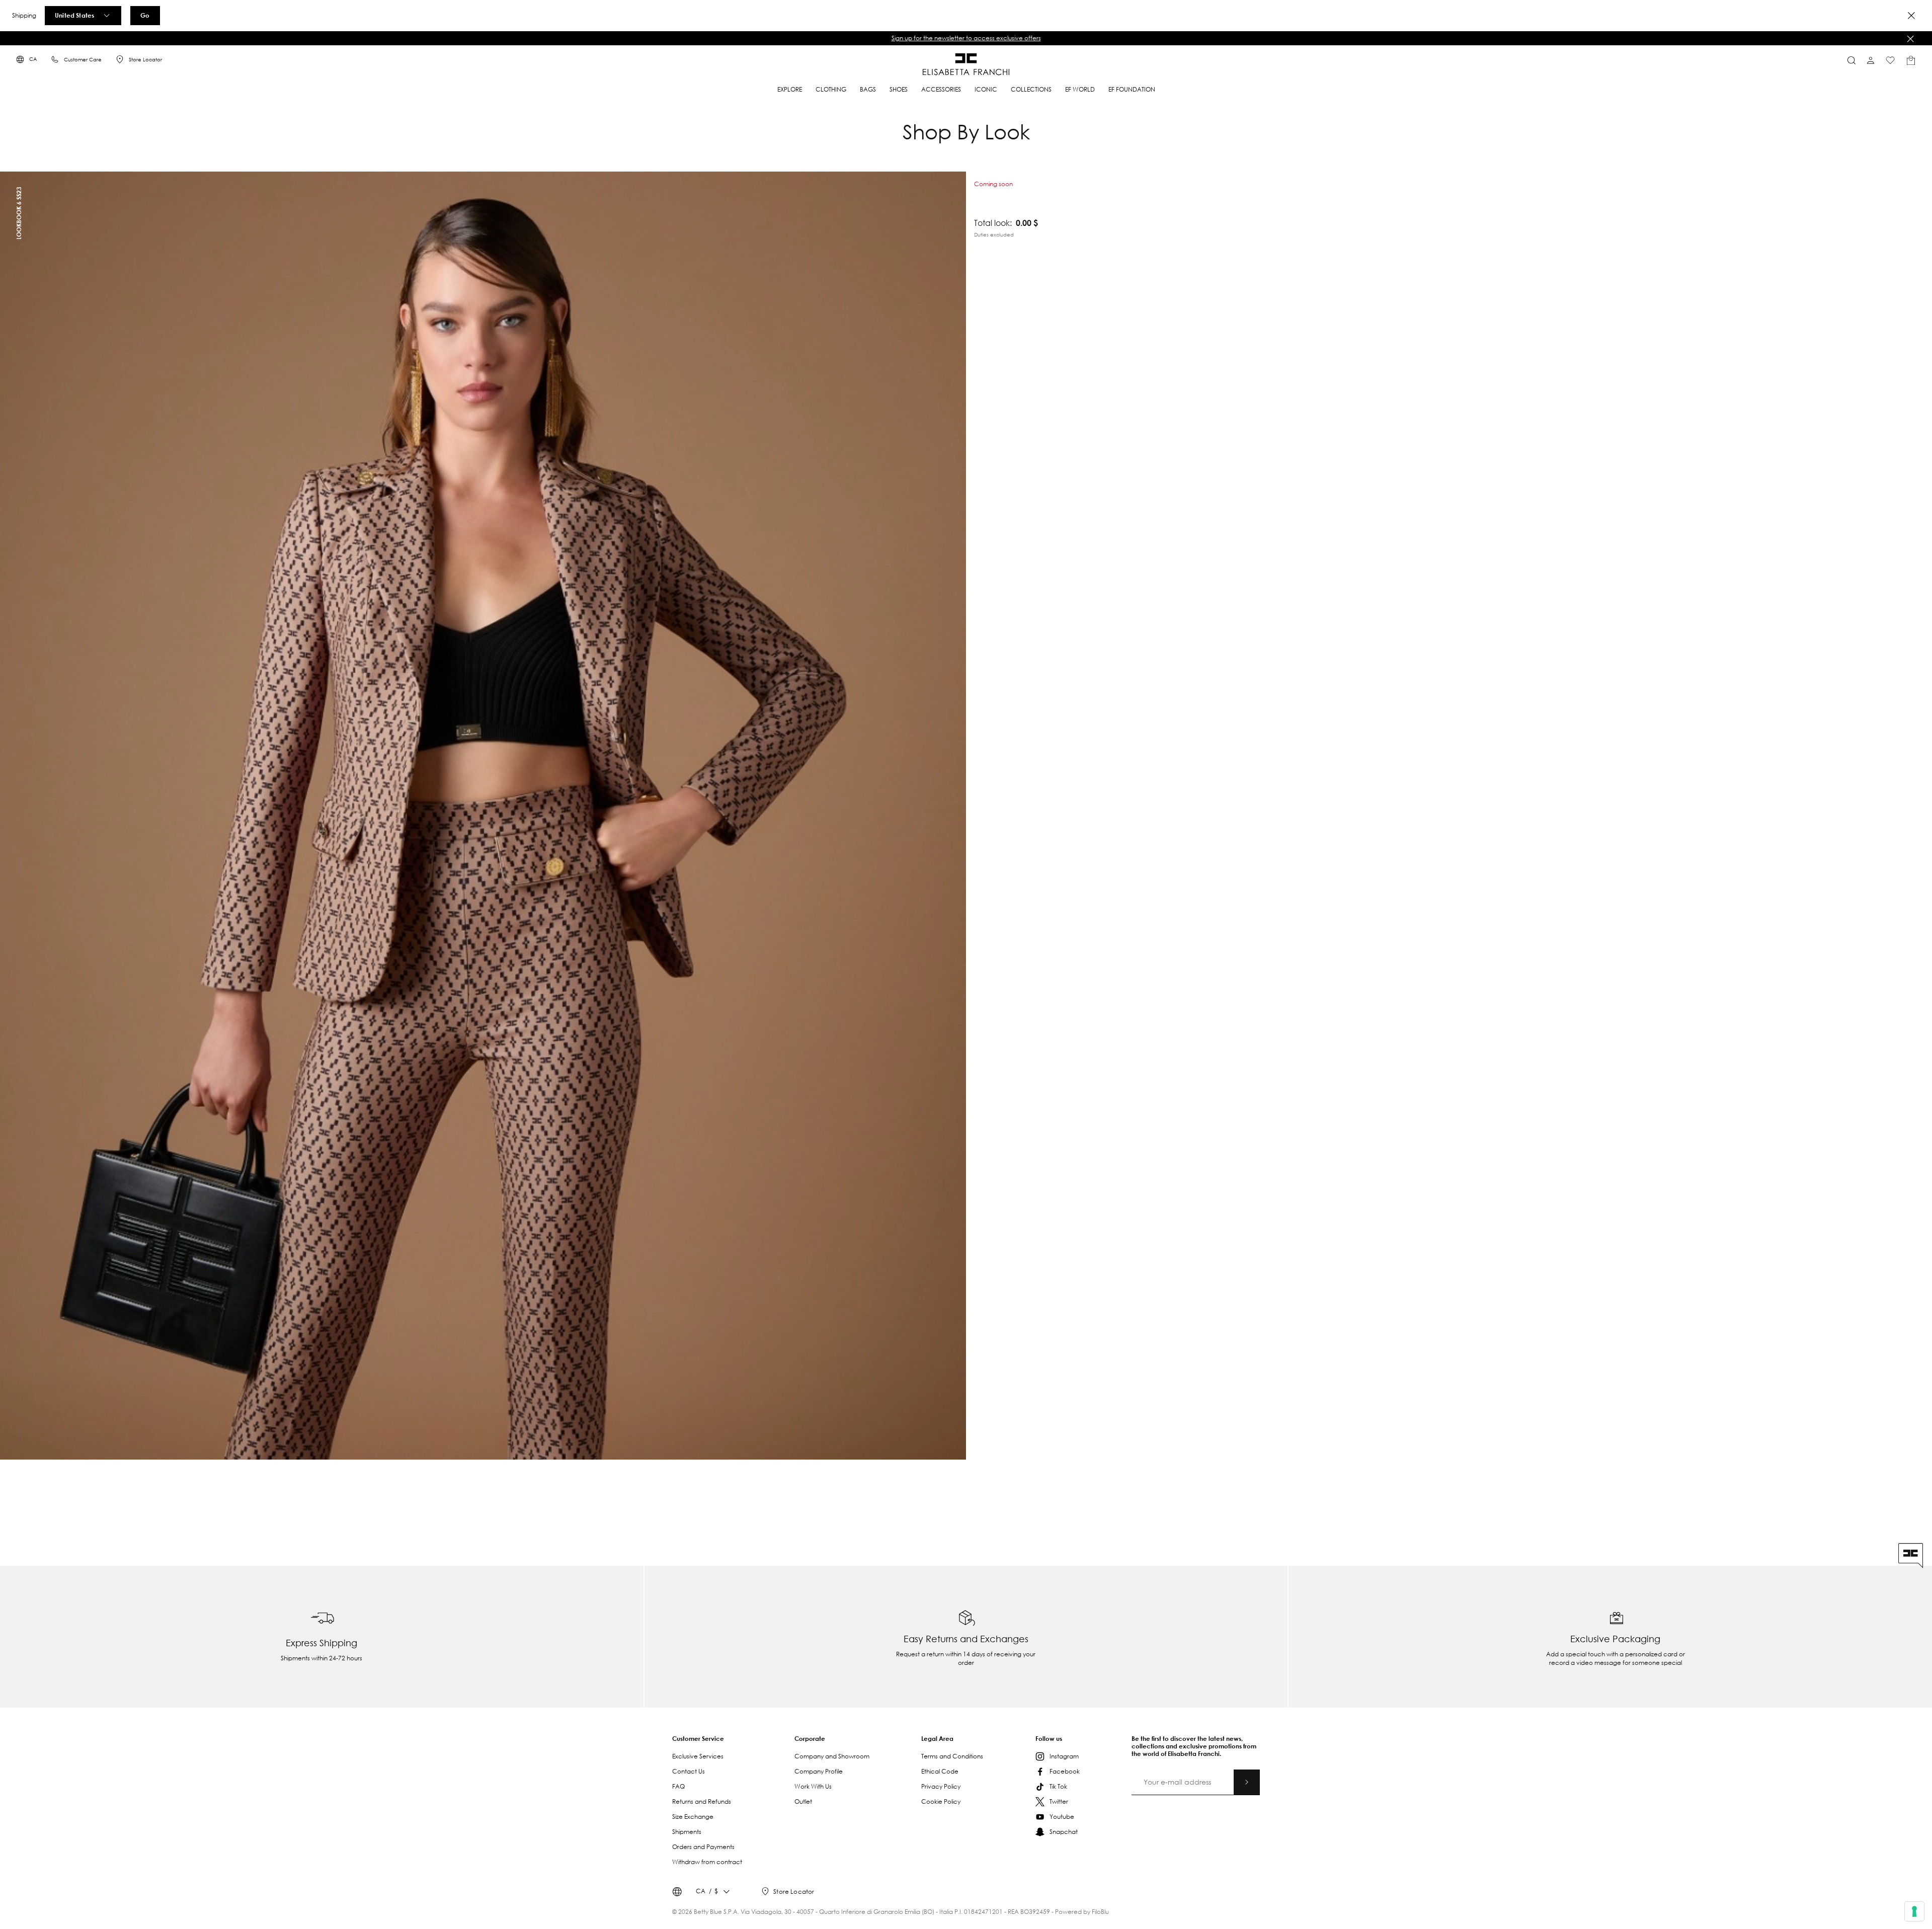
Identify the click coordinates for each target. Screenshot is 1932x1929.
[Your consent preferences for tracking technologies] (1914, 1911)
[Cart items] (1911, 60)
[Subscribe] (1247, 1782)
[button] (966, 38)
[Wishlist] (1890, 60)
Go (145, 15)
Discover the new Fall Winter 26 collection (966, 38)
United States (74, 15)
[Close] (1911, 16)
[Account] (1871, 60)
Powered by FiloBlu (1082, 1912)
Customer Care (83, 60)
